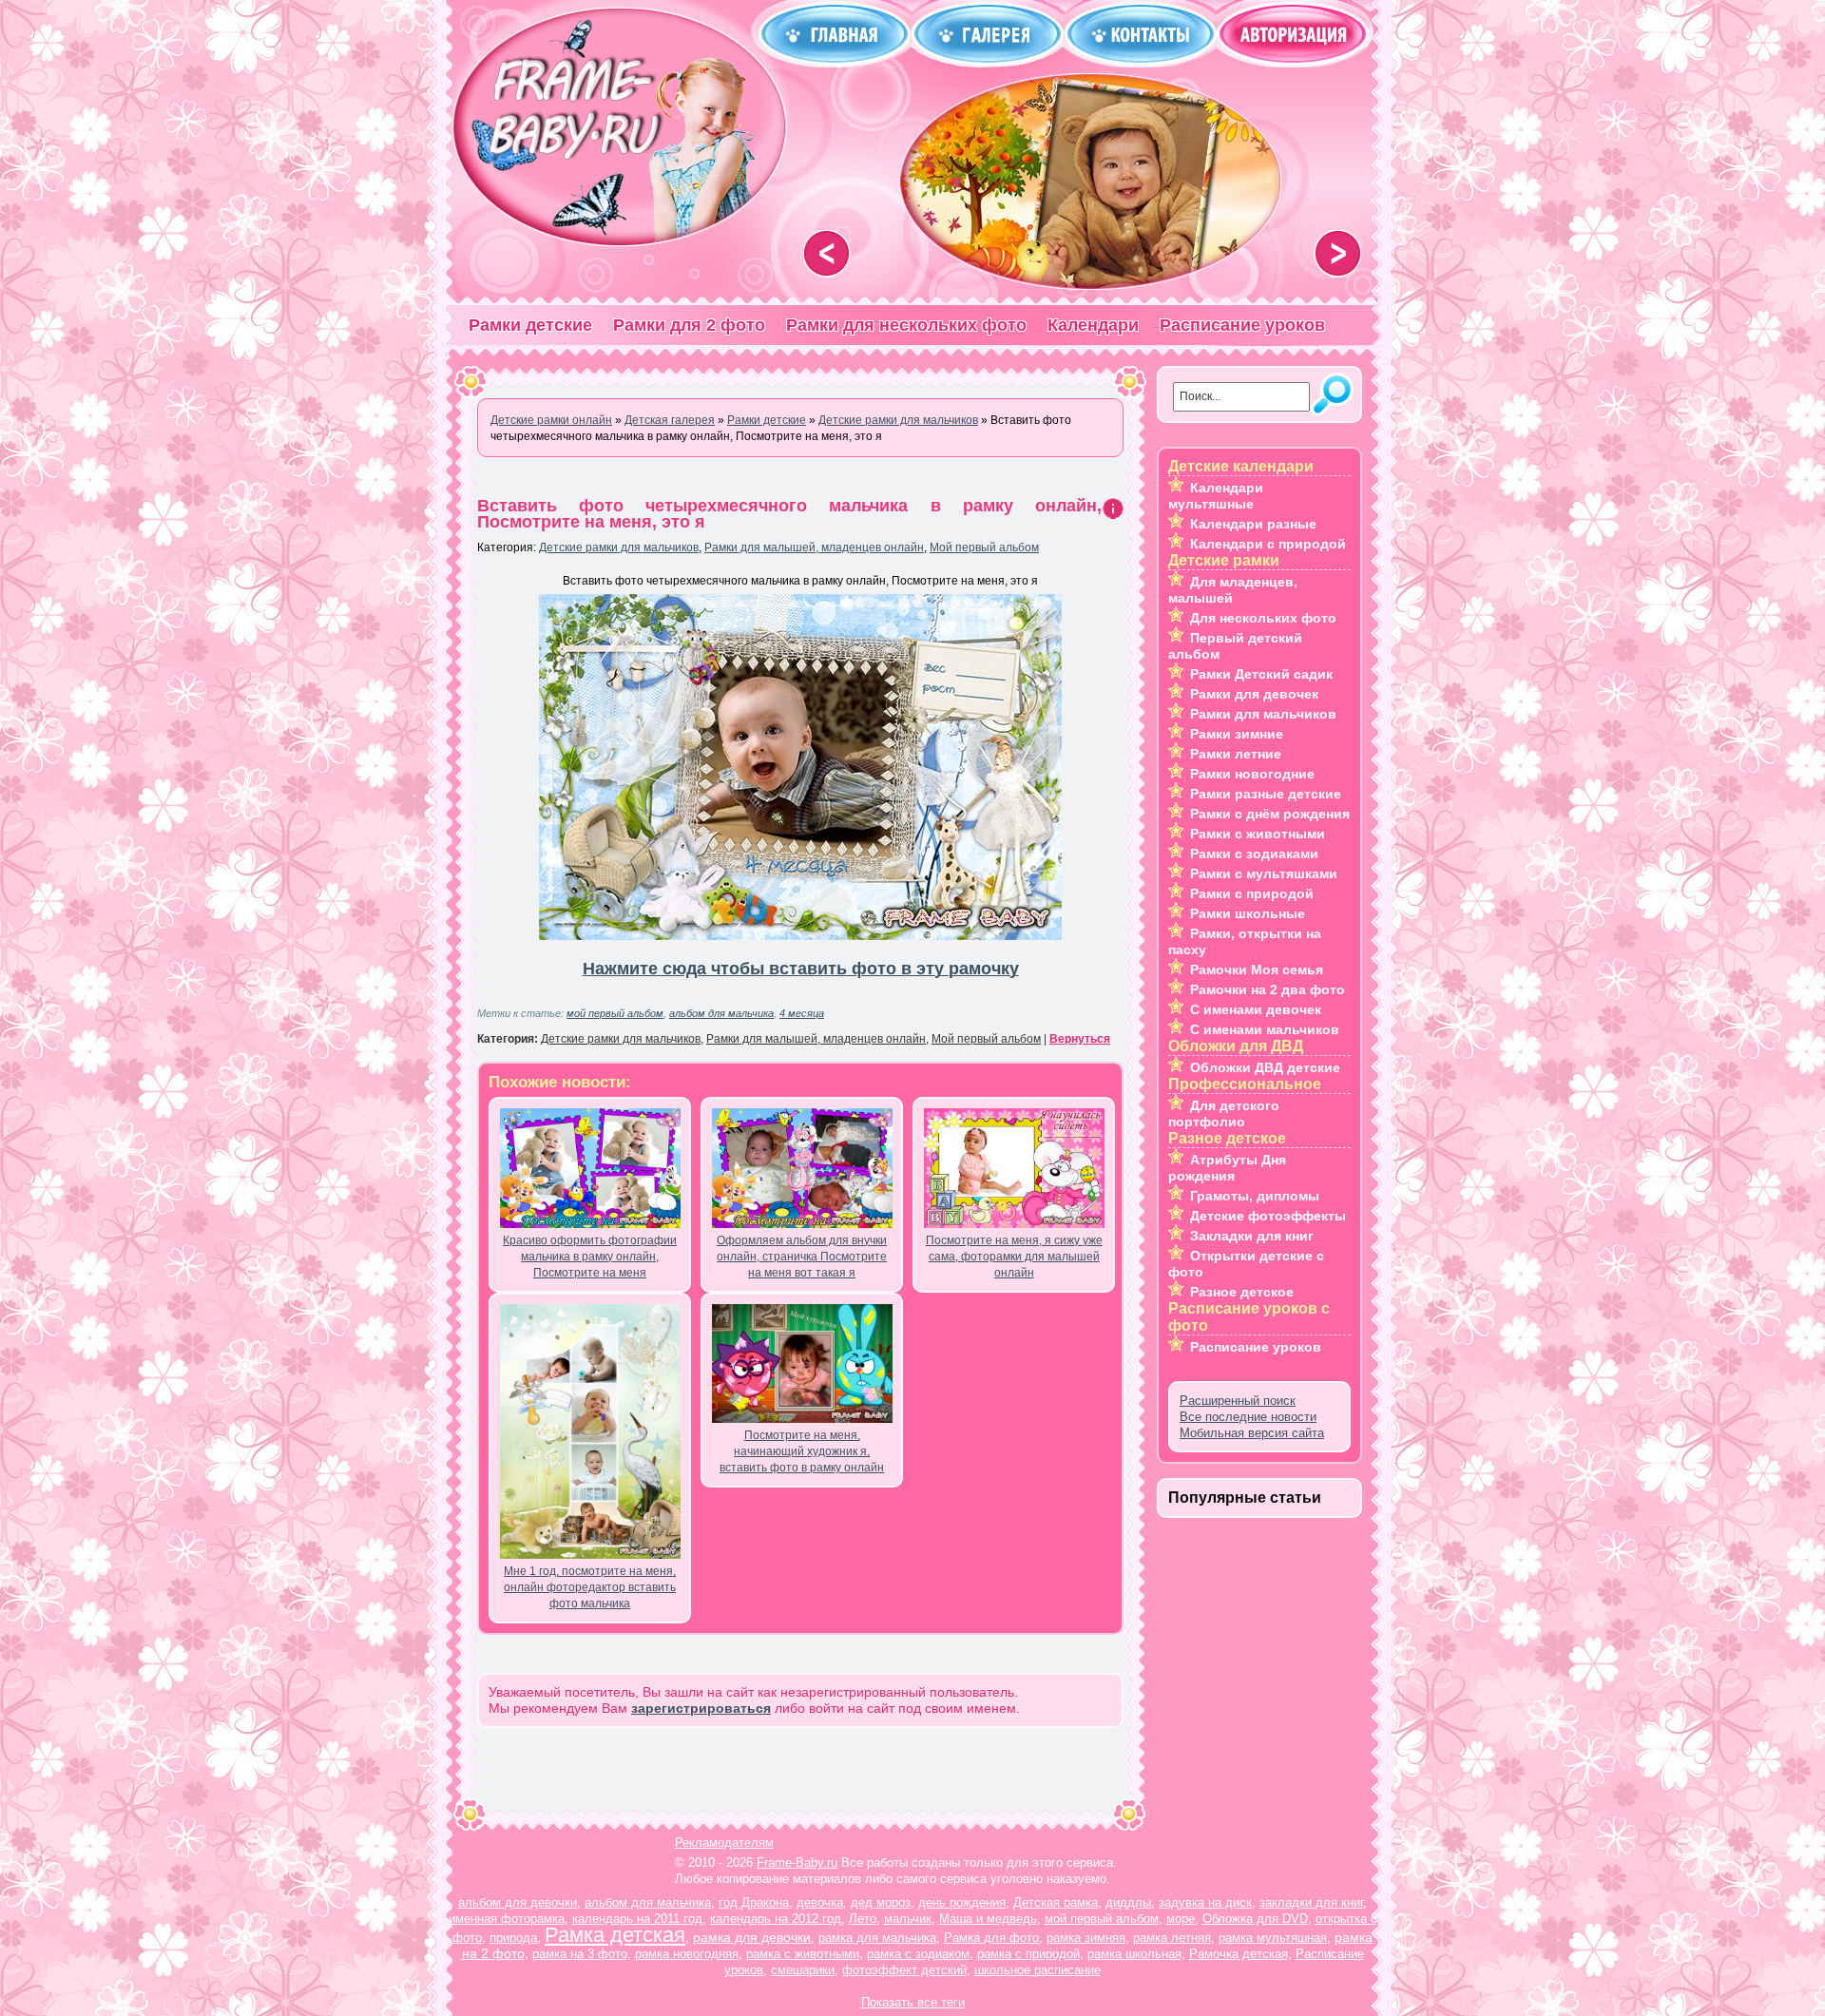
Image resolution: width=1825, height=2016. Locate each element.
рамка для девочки (752, 1937)
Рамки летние (1236, 754)
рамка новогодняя (687, 1954)
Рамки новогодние (1252, 774)
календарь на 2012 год (776, 1919)
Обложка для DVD (1255, 1919)
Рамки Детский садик (1261, 674)
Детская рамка (1056, 1902)
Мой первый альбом (984, 547)
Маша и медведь (988, 1919)
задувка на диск (1205, 1902)
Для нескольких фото (1263, 618)
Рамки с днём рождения (1270, 814)
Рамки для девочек (1254, 694)
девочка (820, 1902)
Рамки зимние (1237, 734)
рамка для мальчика (877, 1938)
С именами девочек (1256, 1009)
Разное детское (1242, 1292)
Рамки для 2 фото (689, 325)
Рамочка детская (1239, 1954)
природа (513, 1938)
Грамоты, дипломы (1255, 1196)
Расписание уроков (1242, 325)
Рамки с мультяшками (1264, 874)
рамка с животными (803, 1954)
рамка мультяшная (1273, 1938)
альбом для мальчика (721, 1013)
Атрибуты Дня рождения (1227, 1168)
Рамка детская (615, 1935)
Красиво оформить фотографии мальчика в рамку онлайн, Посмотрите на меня (590, 1257)
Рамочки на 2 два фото (1268, 989)
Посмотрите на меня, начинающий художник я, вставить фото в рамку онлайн (802, 1451)
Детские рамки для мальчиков (619, 547)
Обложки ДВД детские (1265, 1067)
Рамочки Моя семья (1257, 970)
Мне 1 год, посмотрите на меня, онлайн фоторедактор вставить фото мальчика (590, 1587)
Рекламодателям (724, 1843)
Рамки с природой (1252, 893)
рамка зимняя (1086, 1938)
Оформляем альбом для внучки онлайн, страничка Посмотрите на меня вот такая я (802, 1257)
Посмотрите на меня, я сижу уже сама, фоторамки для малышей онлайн (1014, 1257)
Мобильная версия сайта (1252, 1433)
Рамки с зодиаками (1254, 854)
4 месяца (802, 1013)
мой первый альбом (615, 1013)
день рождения (962, 1902)
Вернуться (1080, 1039)
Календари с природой (1268, 544)
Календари (1093, 325)
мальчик (908, 1919)
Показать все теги (913, 2002)
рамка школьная (1134, 1954)
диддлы (1128, 1902)
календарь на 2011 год (637, 1919)
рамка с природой (1028, 1954)
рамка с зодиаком (918, 1954)
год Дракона (754, 1902)
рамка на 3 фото (580, 1954)
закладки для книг (1311, 1902)
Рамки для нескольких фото (906, 325)
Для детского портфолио (1224, 1114)
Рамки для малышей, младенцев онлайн (814, 547)
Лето (863, 1919)
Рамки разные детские (1266, 794)
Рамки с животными (1258, 834)
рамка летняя (1172, 1938)
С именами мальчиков (1265, 1029)
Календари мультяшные (1216, 496)
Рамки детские (530, 325)
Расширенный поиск (1238, 1401)
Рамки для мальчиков (1263, 714)
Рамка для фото (991, 1938)
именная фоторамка (507, 1919)
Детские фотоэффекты (1268, 1216)
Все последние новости (1248, 1417)
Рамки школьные (1248, 913)
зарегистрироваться (701, 1708)
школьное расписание (1037, 1970)
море (1181, 1919)
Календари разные (1253, 524)
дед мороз (881, 1902)
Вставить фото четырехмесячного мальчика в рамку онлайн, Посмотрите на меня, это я (789, 514)
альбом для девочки (518, 1902)
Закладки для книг (1252, 1236)
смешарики (803, 1970)
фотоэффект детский (904, 1970)
